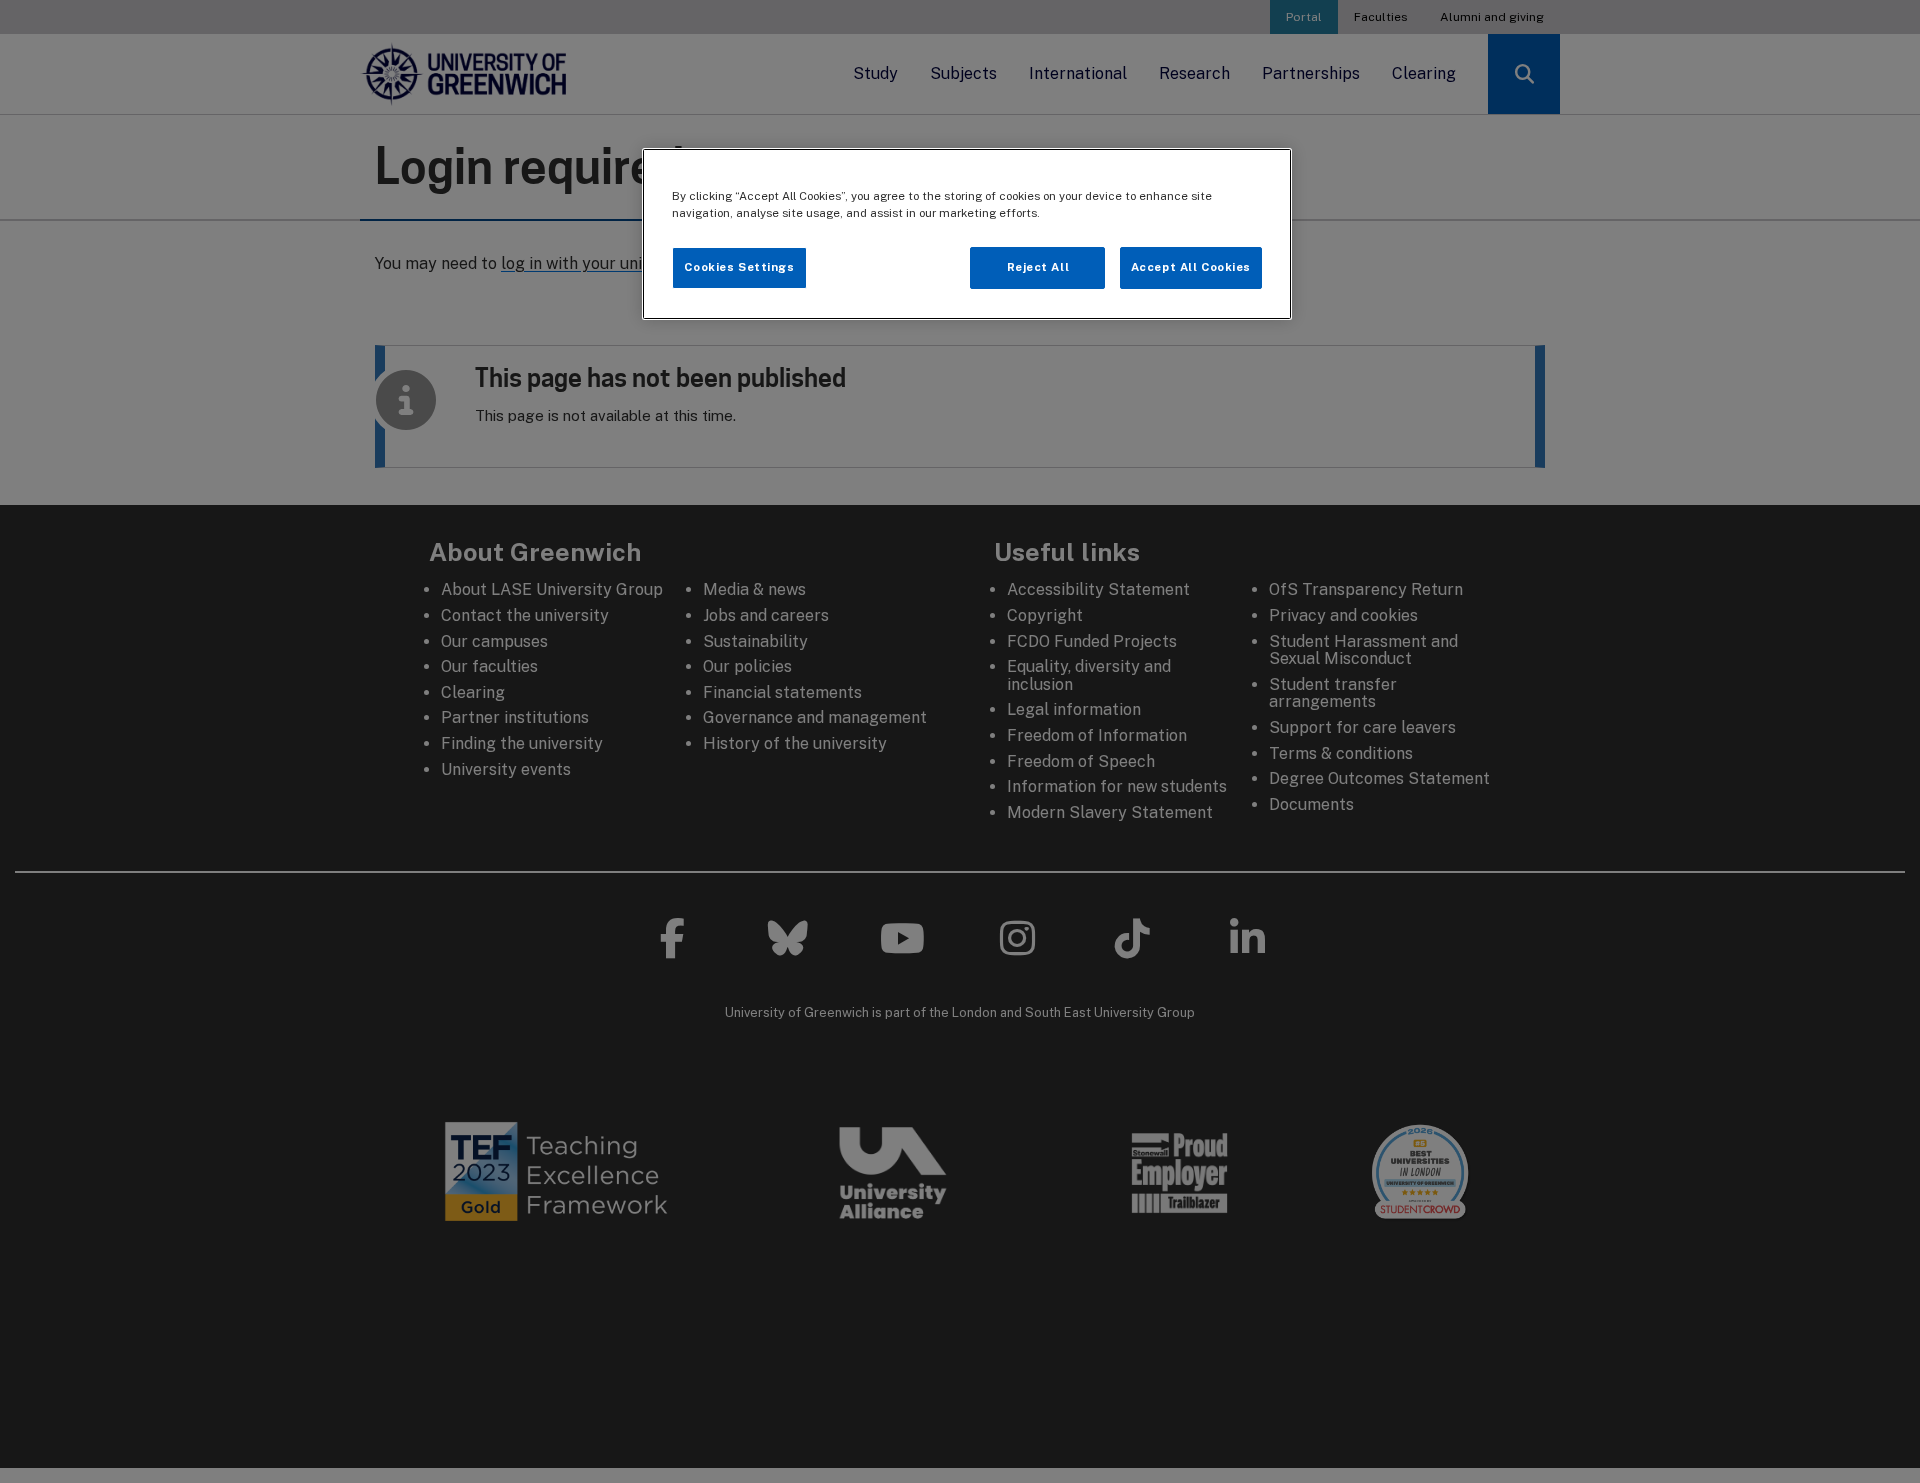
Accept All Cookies (1191, 267)
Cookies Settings (739, 267)
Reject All (1038, 267)
